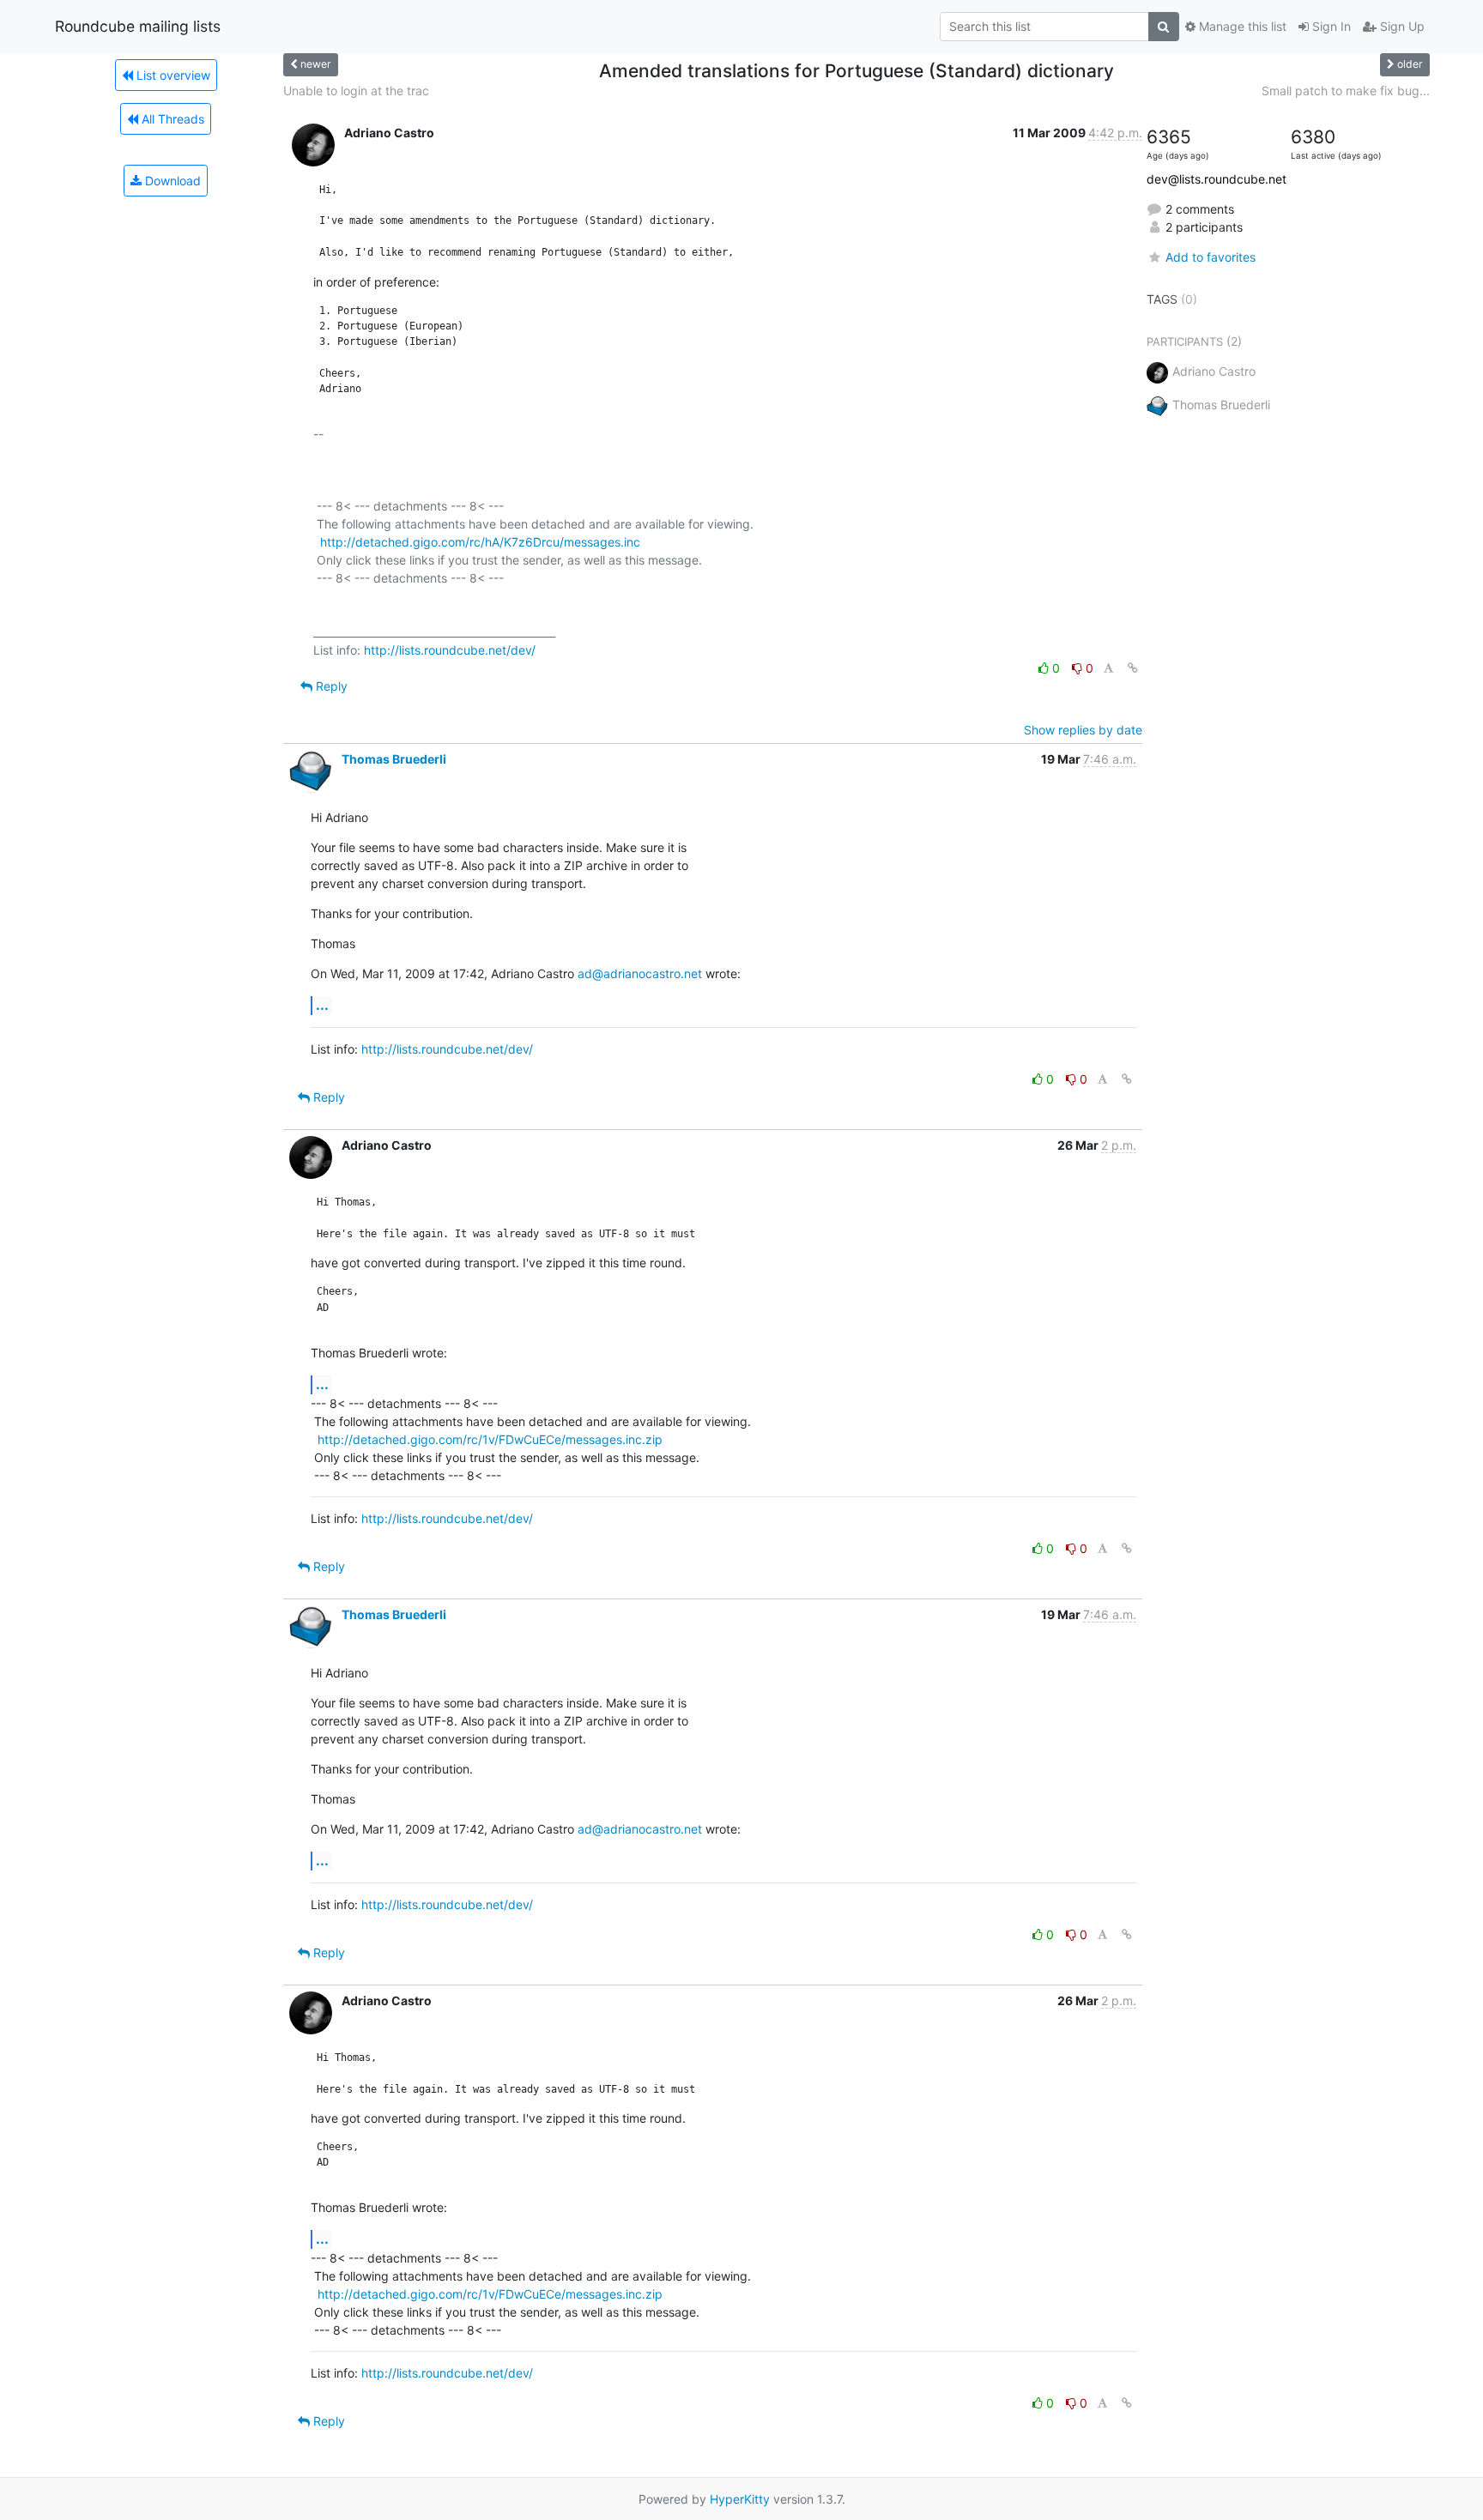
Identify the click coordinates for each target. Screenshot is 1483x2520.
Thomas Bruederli (394, 759)
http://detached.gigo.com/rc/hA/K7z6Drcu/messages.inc (480, 542)
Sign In (1330, 26)
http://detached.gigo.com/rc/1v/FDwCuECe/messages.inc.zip (490, 1439)
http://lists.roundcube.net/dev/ (450, 650)
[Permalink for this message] (1133, 668)
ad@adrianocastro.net (640, 973)
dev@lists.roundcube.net (1217, 179)
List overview (172, 75)
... (322, 1005)
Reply (330, 686)
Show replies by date (1083, 730)
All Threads (171, 119)
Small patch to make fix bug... (1346, 91)
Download (171, 181)
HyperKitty (740, 2499)
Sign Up (1401, 26)
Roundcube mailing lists (138, 26)
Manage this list (1241, 26)
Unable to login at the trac (356, 91)
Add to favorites (1211, 257)
